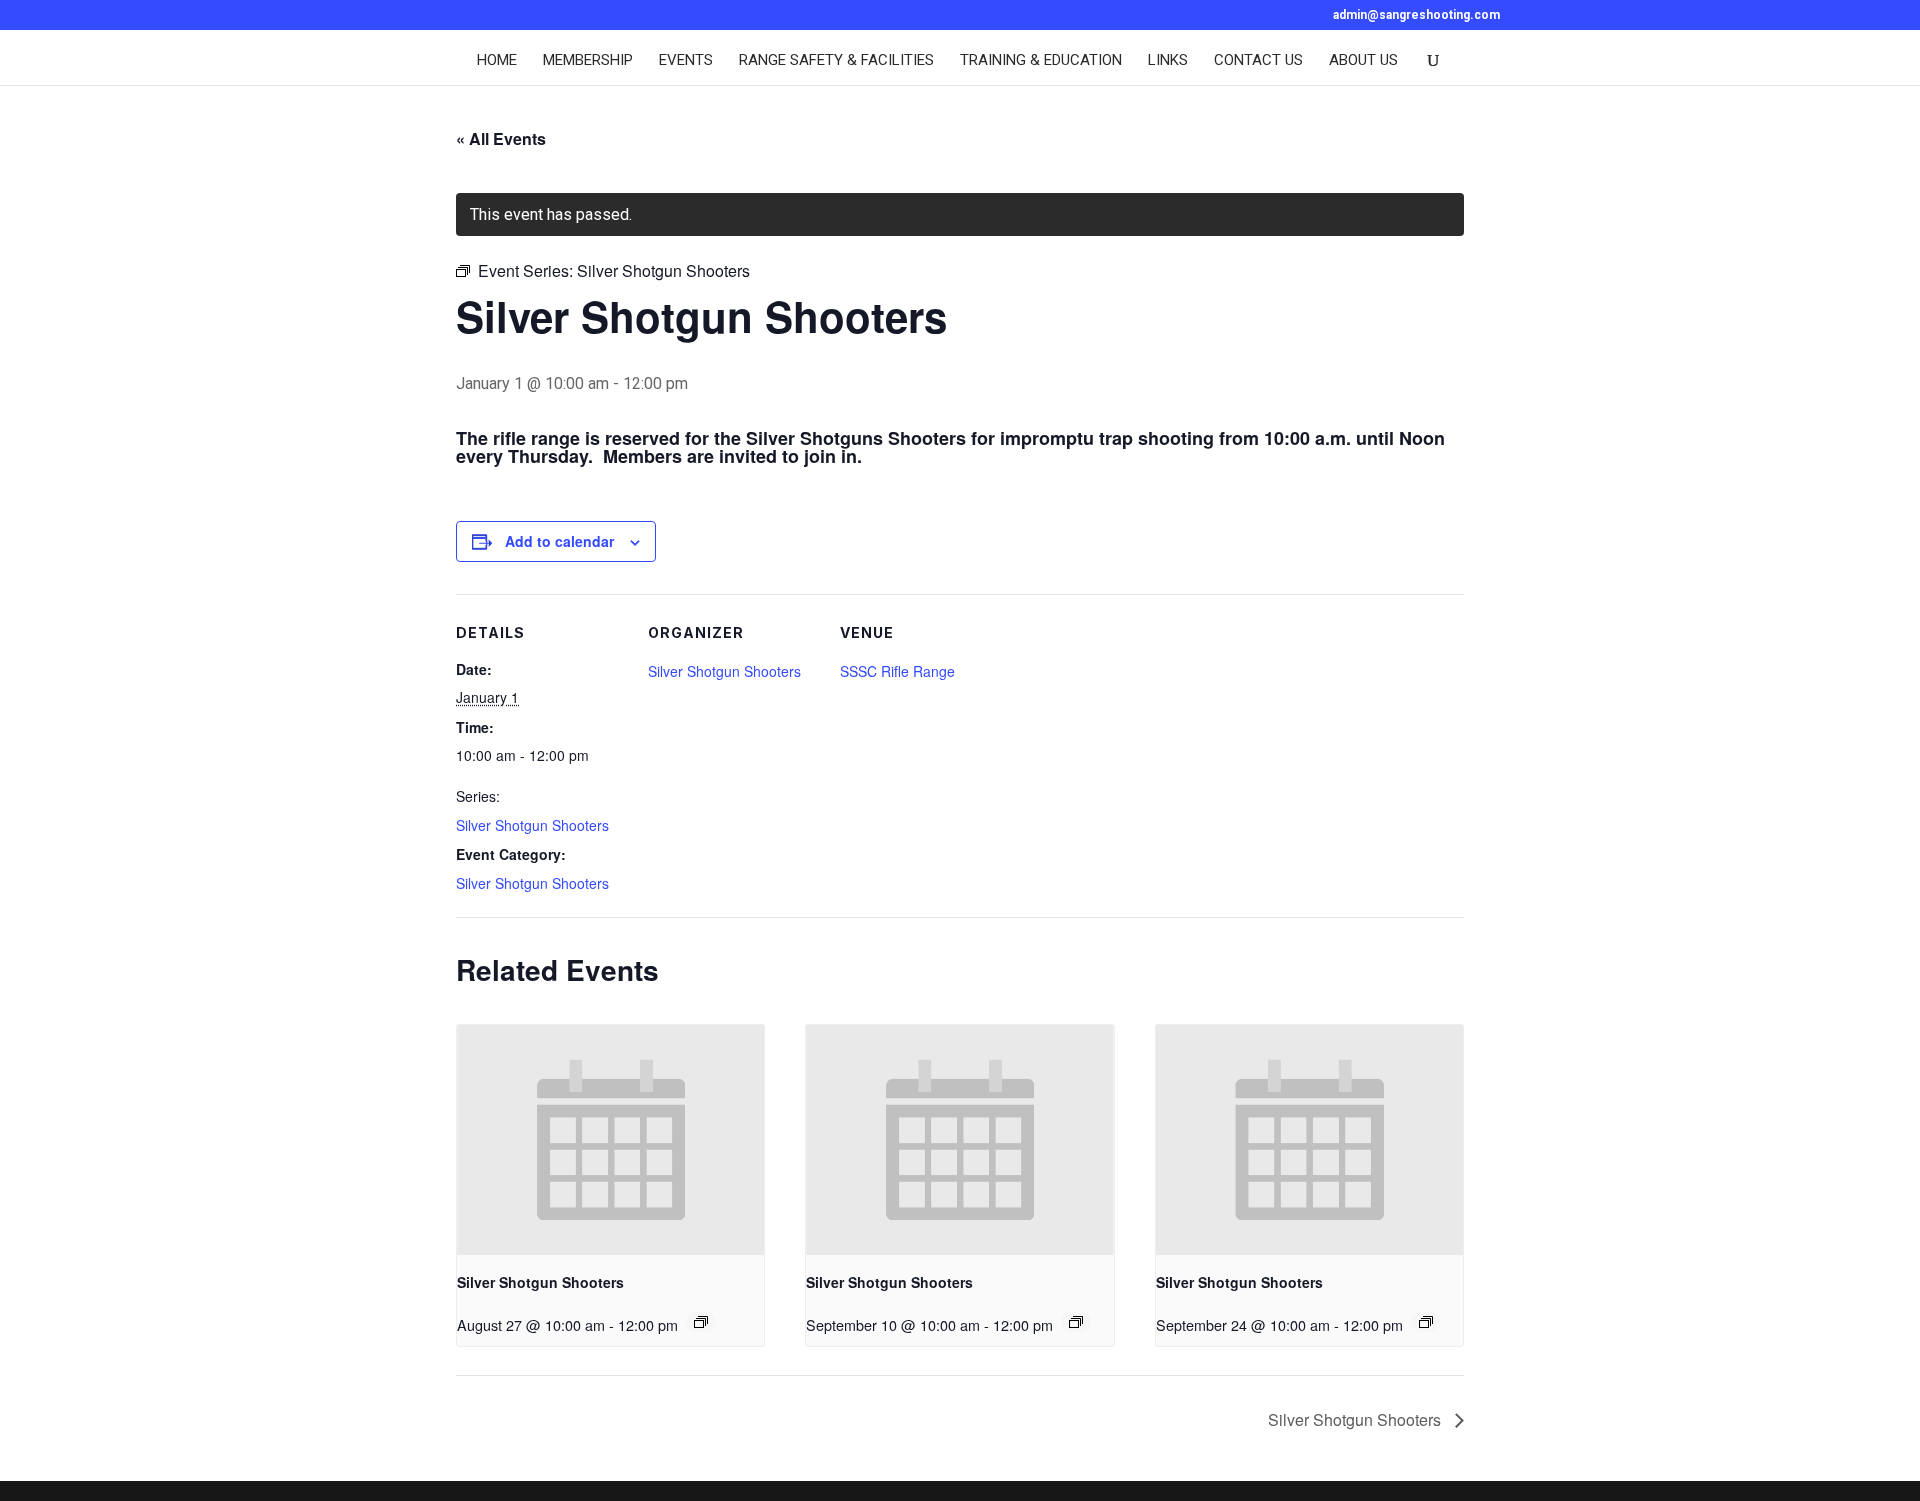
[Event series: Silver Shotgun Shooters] (701, 1322)
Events (686, 61)
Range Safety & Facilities (836, 61)
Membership (588, 61)
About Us (1363, 61)
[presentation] (610, 1140)
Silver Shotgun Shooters (532, 825)
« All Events (501, 138)
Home (497, 61)
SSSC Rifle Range (897, 671)
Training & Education (1041, 61)
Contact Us (1258, 61)
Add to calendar (559, 541)
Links (1168, 61)
